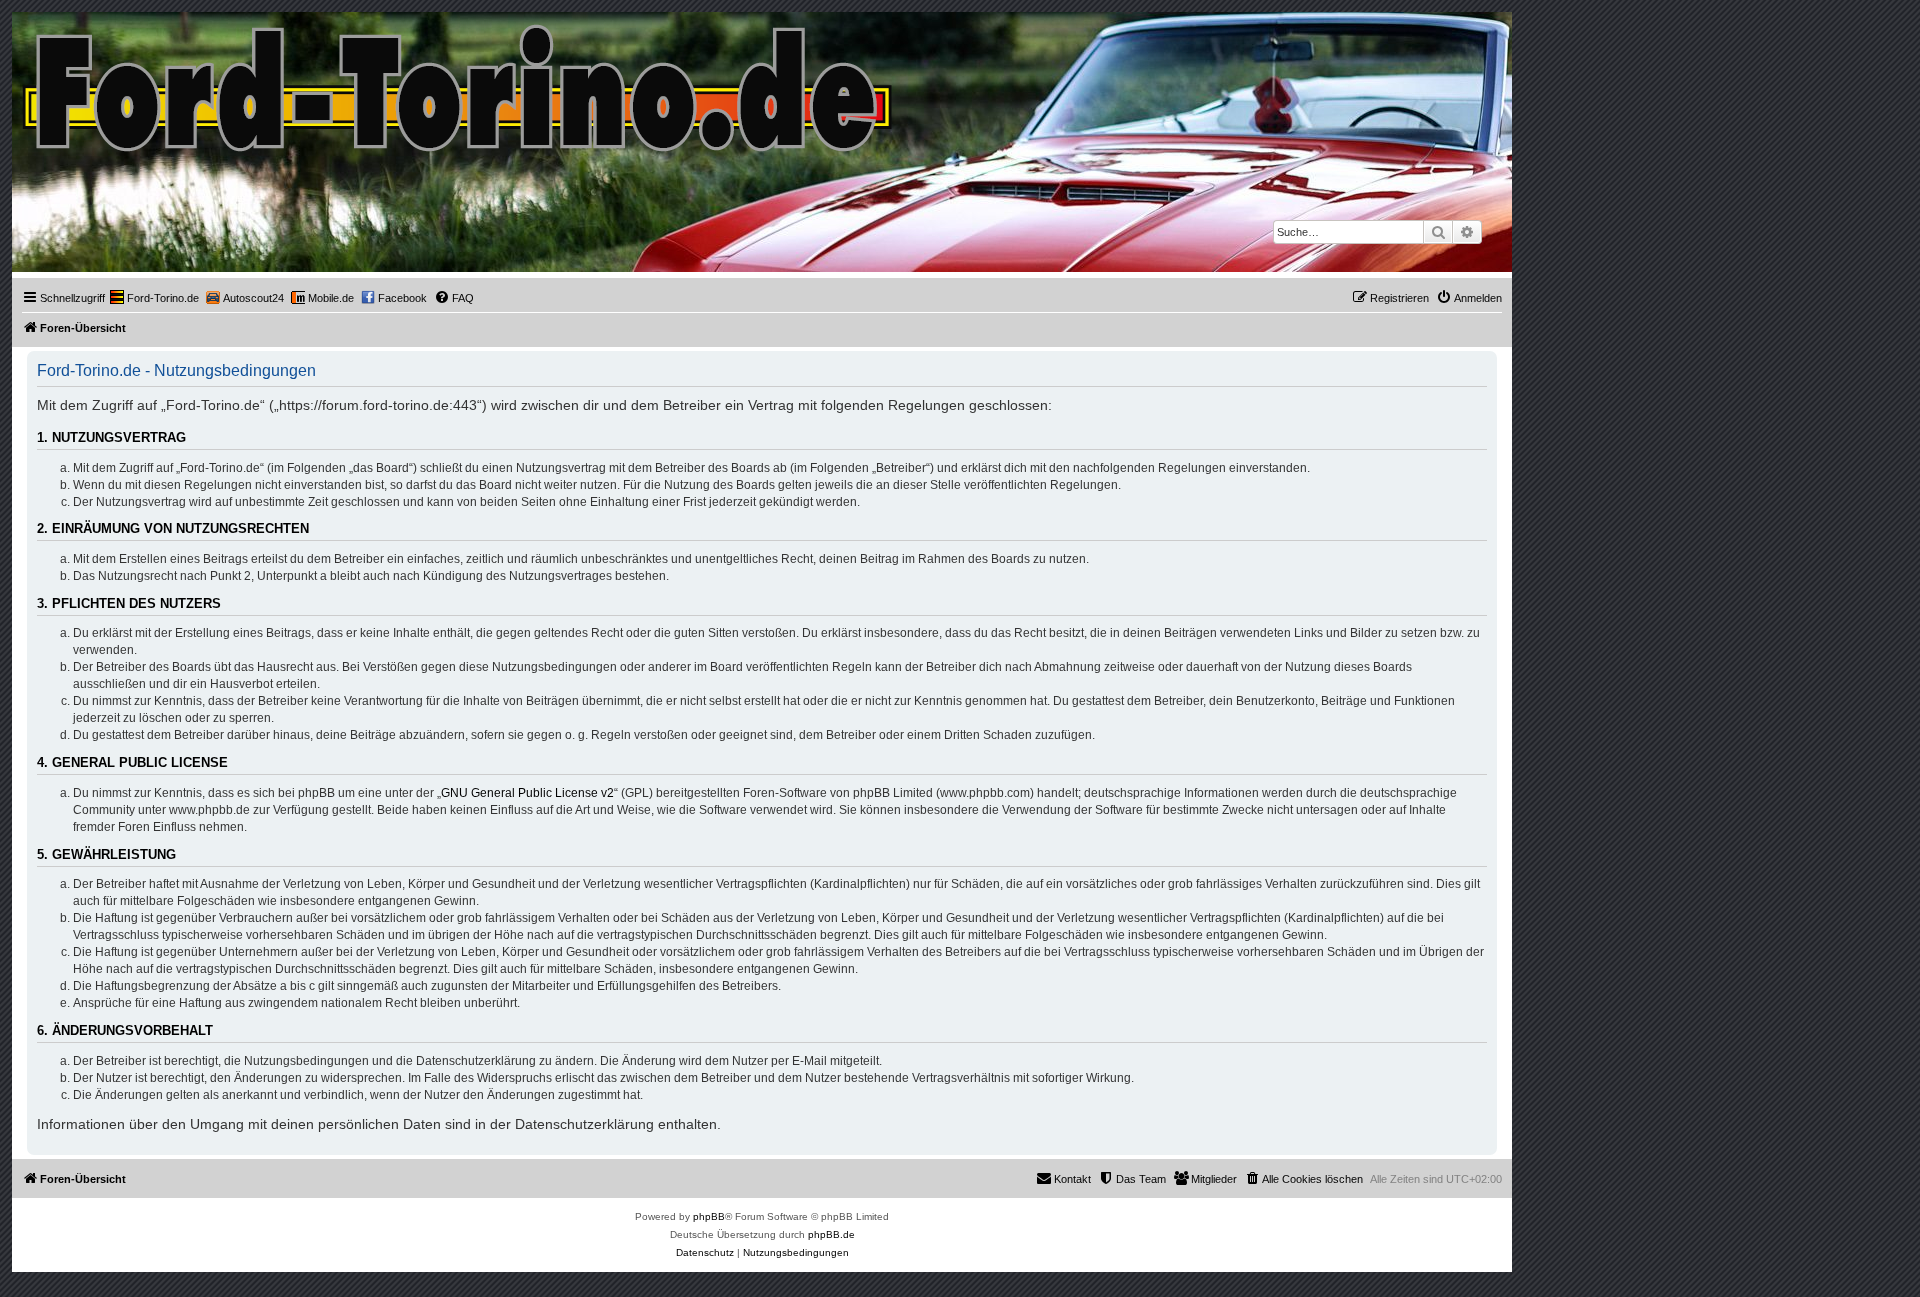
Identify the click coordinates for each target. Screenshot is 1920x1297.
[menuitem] (154, 298)
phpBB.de (831, 1234)
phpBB (709, 1216)
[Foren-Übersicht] (458, 83)
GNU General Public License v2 (527, 793)
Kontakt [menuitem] (1072, 1179)
